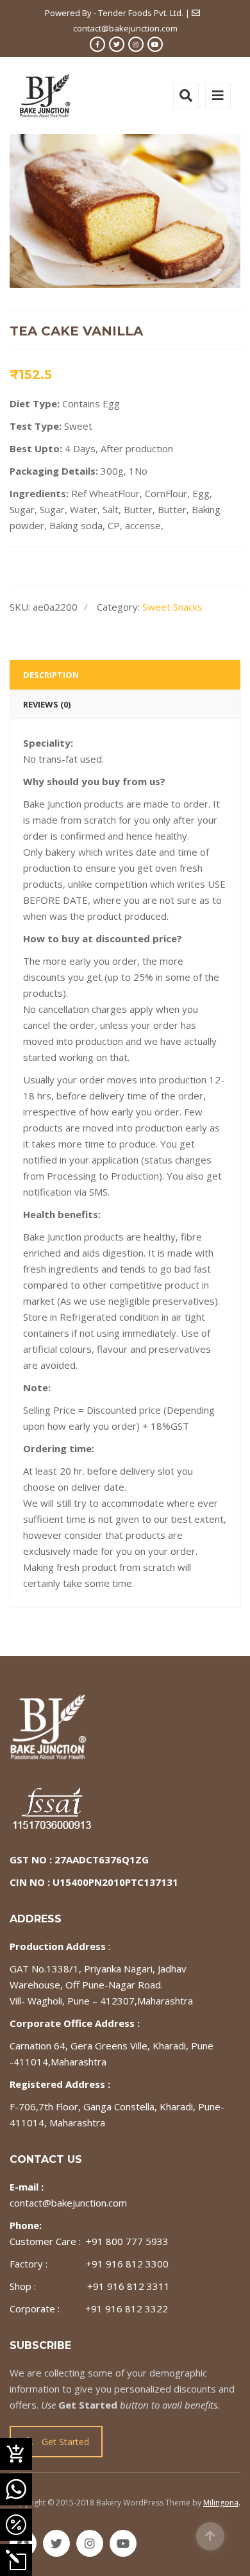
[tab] (125, 675)
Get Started (65, 2442)
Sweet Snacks (172, 607)
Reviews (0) (47, 704)
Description (51, 675)
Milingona (221, 2503)
